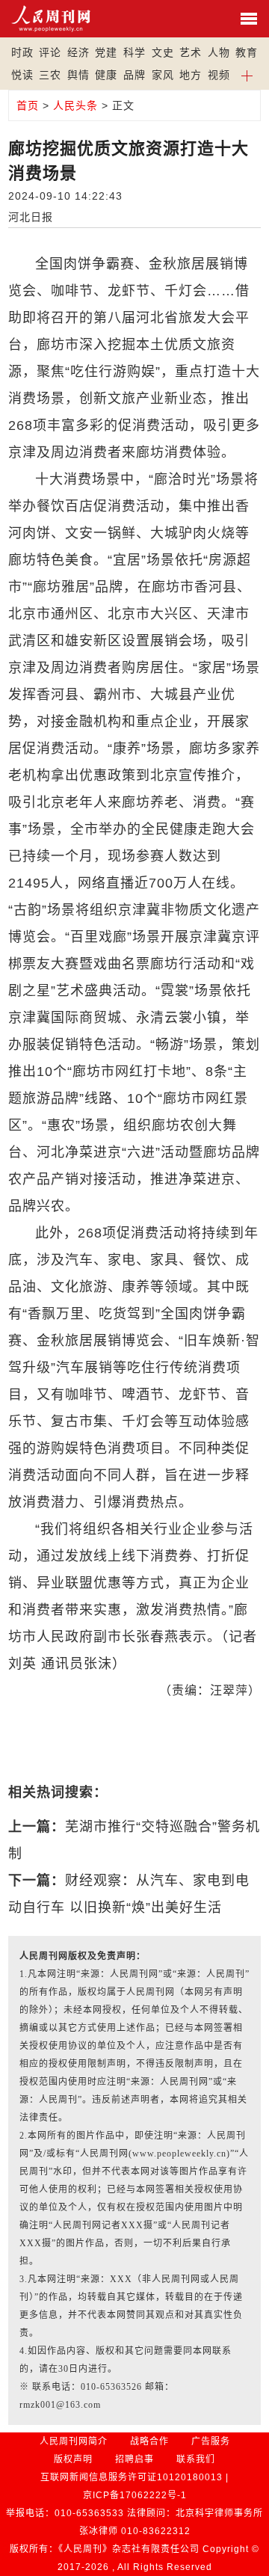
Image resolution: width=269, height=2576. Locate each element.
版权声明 (73, 2459)
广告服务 (211, 2441)
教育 (247, 52)
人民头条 (75, 105)
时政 (22, 52)
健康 (106, 75)
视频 (219, 75)
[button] (247, 75)
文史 (163, 52)
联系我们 (196, 2459)
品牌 (134, 75)
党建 (106, 52)
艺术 (191, 52)
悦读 (22, 75)
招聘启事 (134, 2459)
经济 (78, 52)
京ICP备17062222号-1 (135, 2495)
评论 (50, 52)
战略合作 (149, 2441)
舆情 (78, 75)
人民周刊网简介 (74, 2441)
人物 (219, 52)
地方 (191, 75)
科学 (134, 52)
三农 (50, 75)
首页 (28, 105)
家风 (163, 75)
